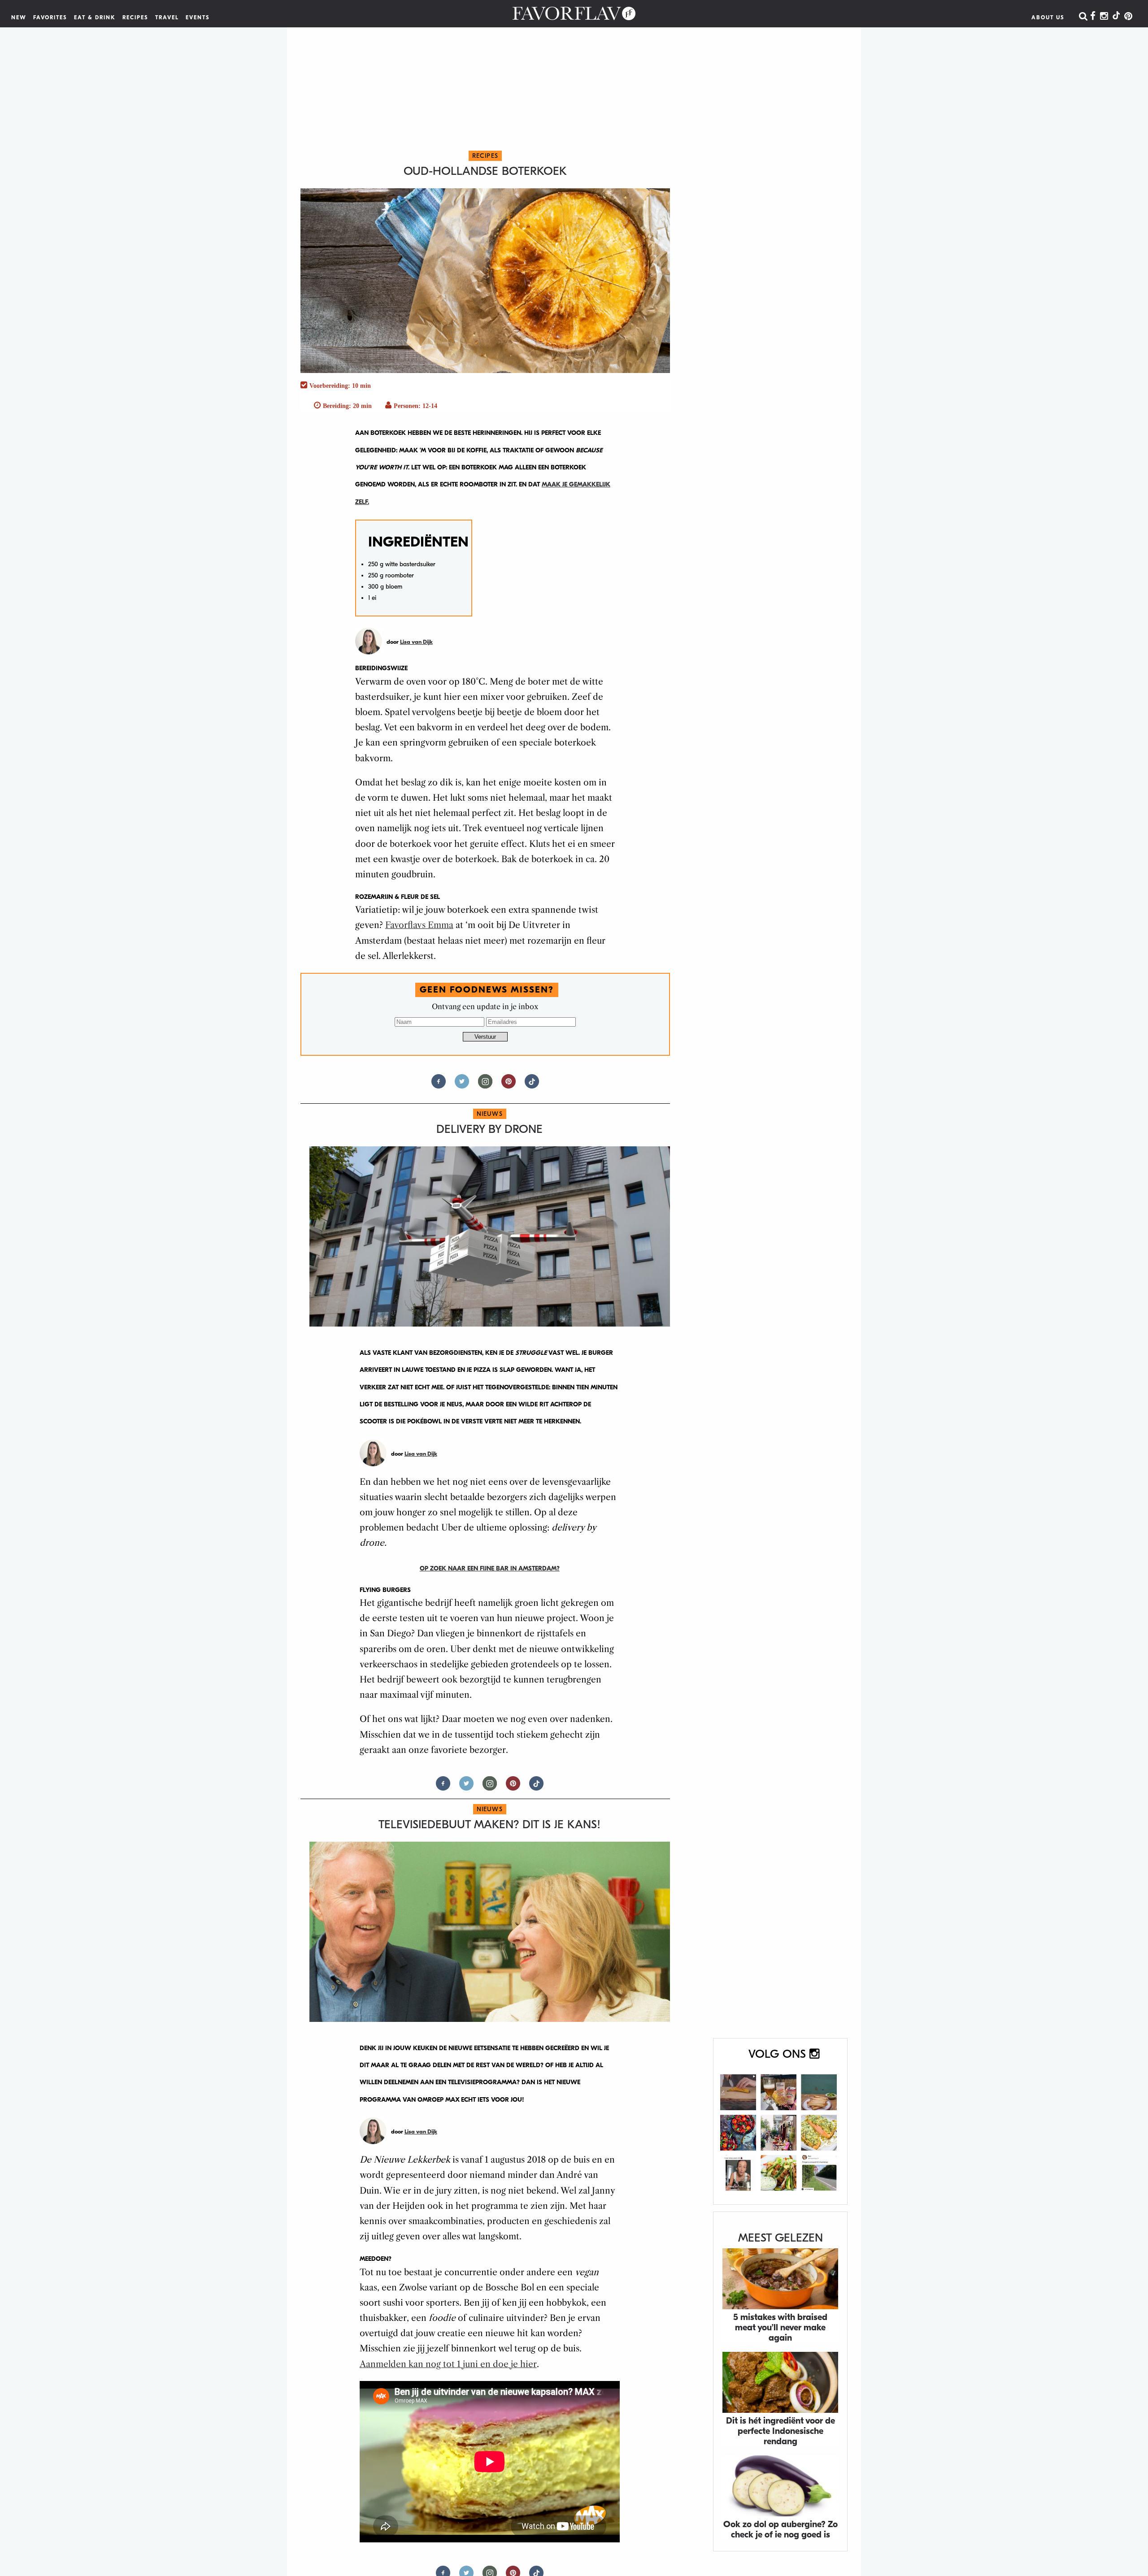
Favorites (50, 17)
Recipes (135, 17)
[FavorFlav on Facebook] (1093, 17)
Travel (167, 17)
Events (198, 17)
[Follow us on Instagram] (485, 1085)
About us (1048, 17)
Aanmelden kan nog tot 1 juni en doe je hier (448, 2364)
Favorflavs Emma (419, 925)
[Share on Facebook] (439, 1085)
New (19, 17)
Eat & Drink (95, 17)
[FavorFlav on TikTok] (1116, 17)
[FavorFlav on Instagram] (1104, 17)
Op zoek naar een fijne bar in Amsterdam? (490, 1568)
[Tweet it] (462, 1085)
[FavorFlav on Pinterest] (1128, 17)
